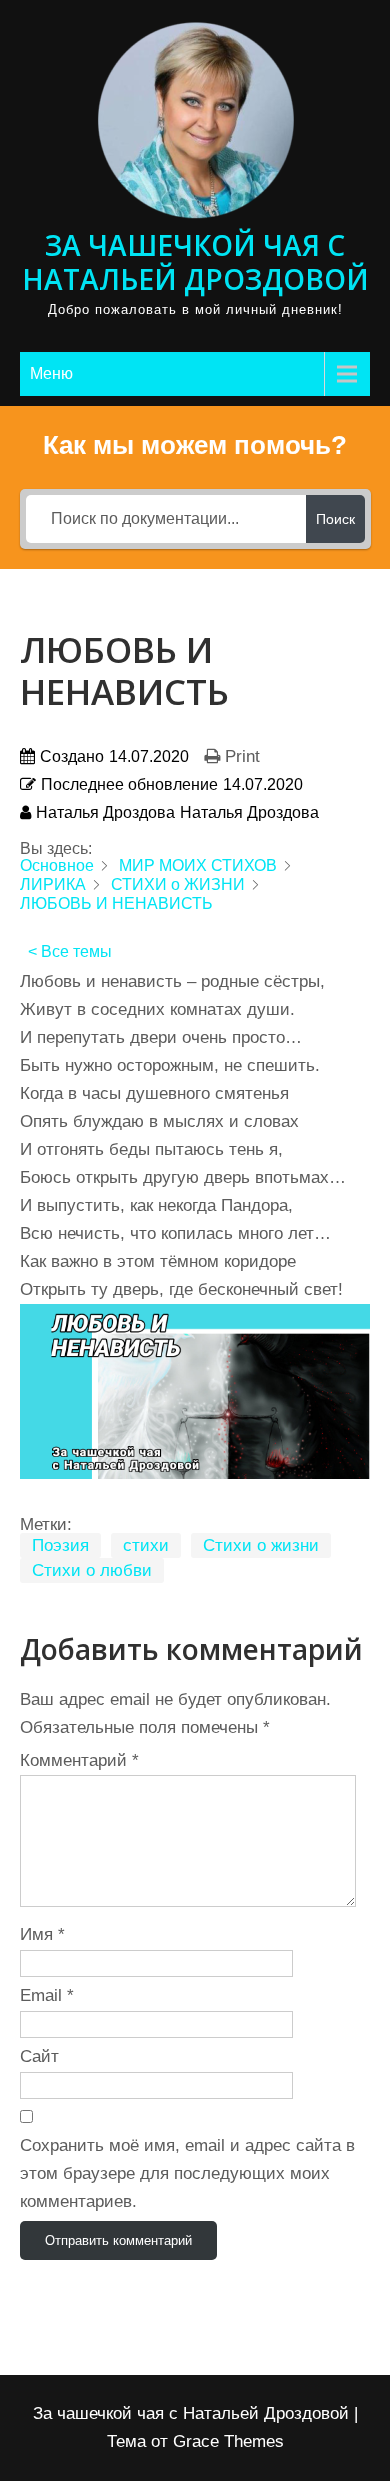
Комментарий (79, 1760)
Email (47, 1995)
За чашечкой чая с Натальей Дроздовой (195, 262)
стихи (146, 1545)
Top (367, 2453)
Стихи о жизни (261, 1545)
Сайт (39, 2056)
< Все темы (70, 951)
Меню (51, 373)
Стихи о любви (92, 1570)
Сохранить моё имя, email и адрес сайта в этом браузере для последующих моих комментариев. (187, 2173)
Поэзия (60, 1545)
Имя (42, 1934)
